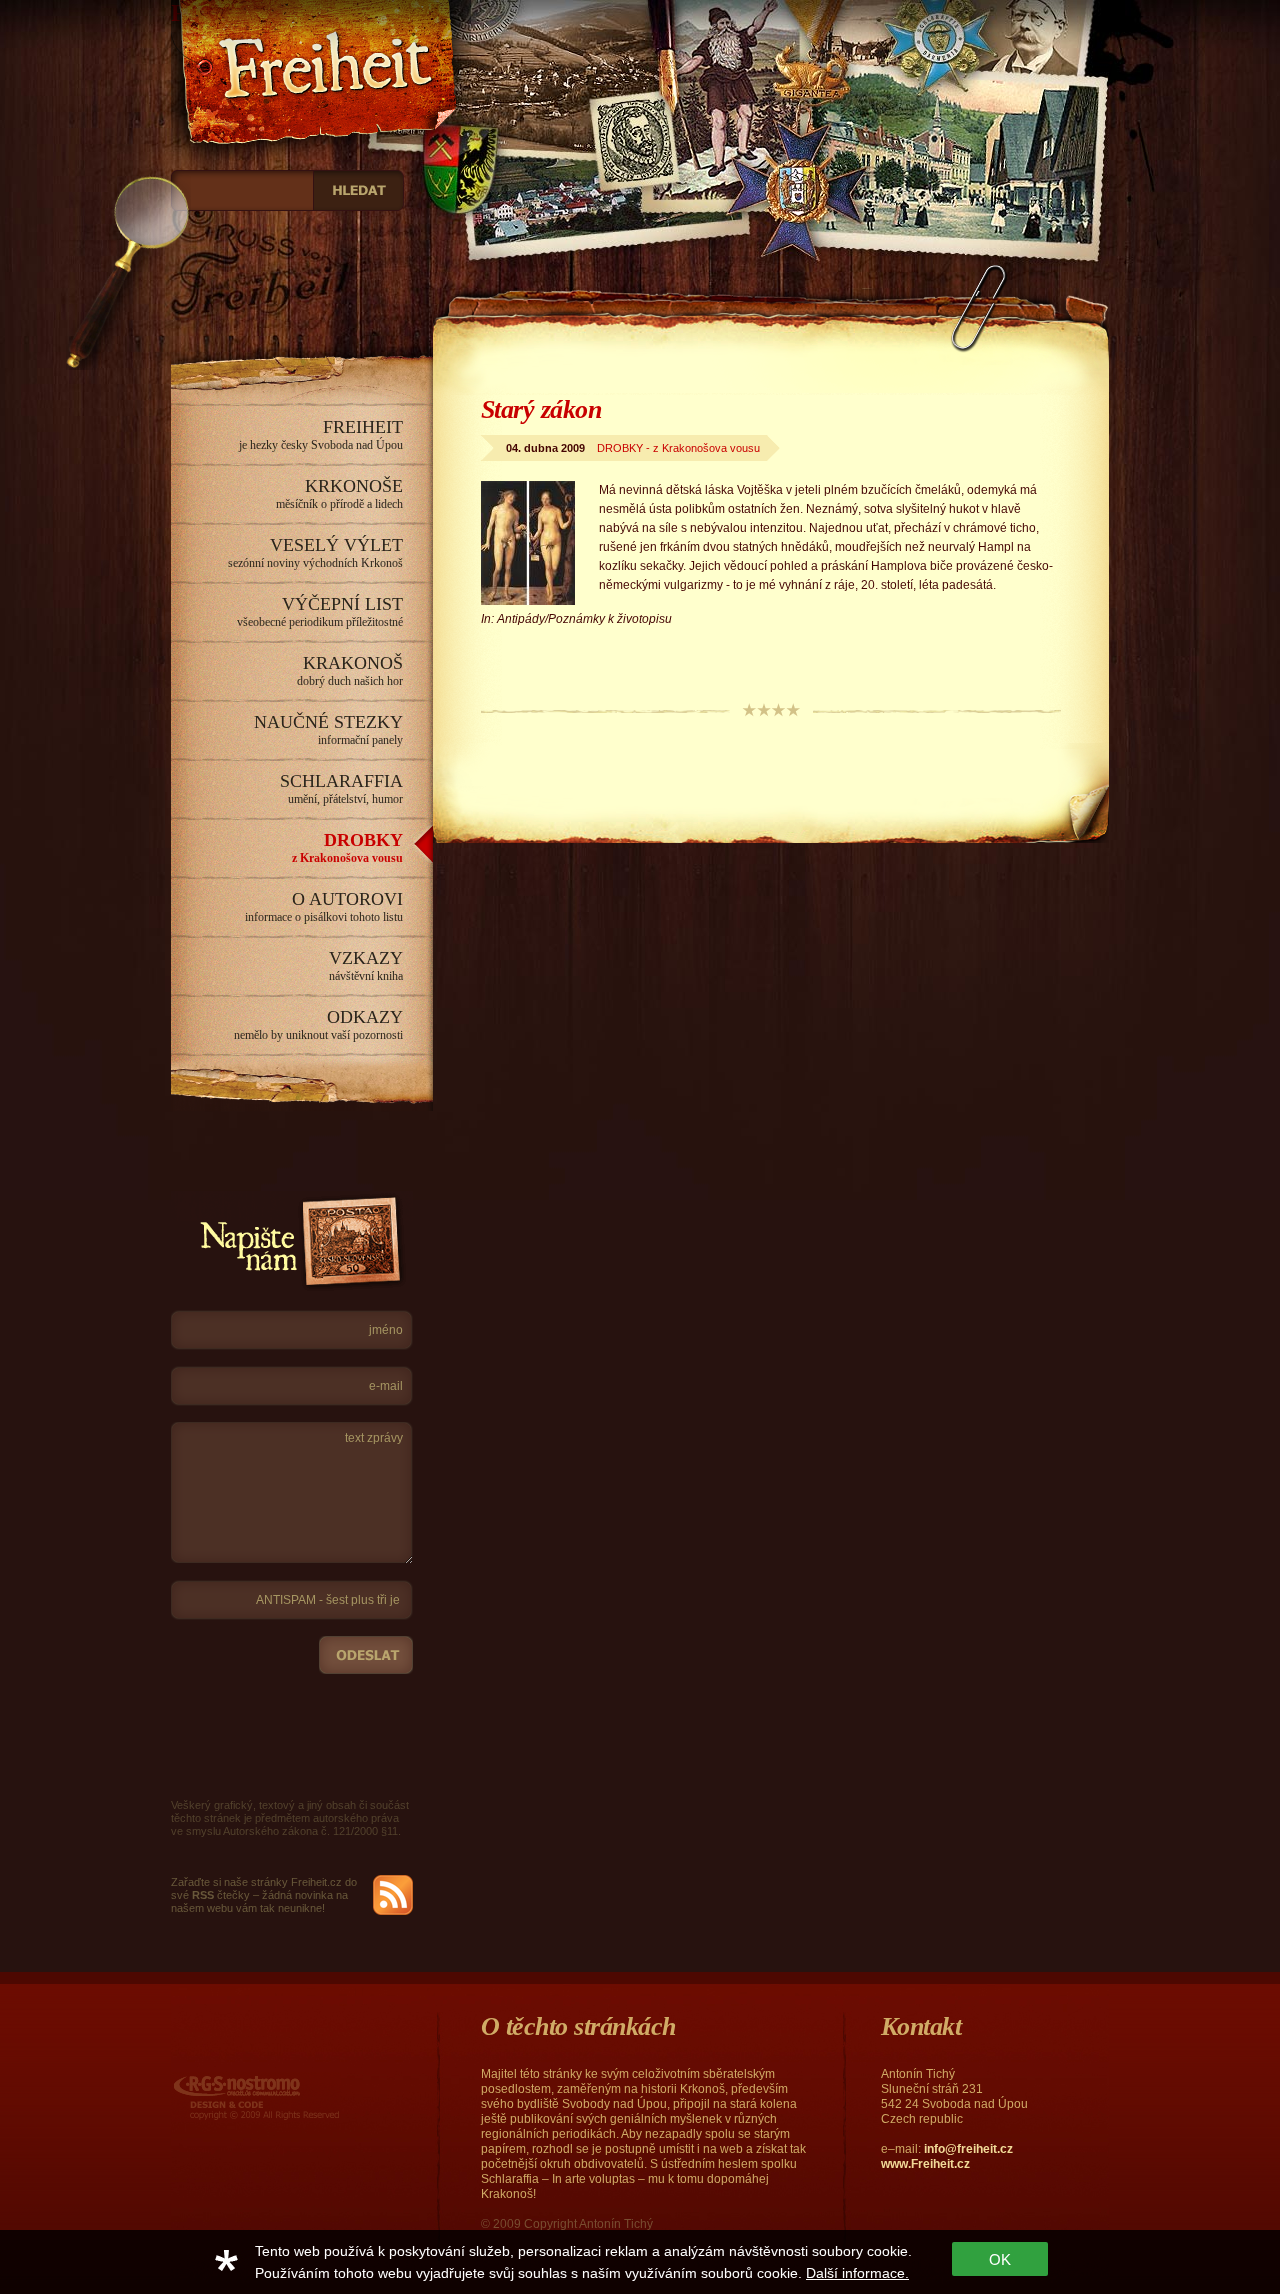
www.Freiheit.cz (925, 2164)
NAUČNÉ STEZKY (328, 729)
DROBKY (347, 847)
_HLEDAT (358, 190)
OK (1000, 2259)
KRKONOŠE (339, 493)
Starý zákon (541, 409)
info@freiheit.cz (968, 2149)
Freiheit (212, 13)
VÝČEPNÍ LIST (320, 611)
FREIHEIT (321, 434)
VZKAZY (366, 965)
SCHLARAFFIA (341, 788)
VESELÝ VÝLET (315, 552)
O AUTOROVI (324, 906)
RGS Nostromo (214, 2078)
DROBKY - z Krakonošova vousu (678, 448)
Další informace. (857, 2273)
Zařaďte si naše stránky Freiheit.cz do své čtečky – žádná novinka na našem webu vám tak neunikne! (264, 1895)
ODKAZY (318, 1024)
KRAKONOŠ (350, 670)
